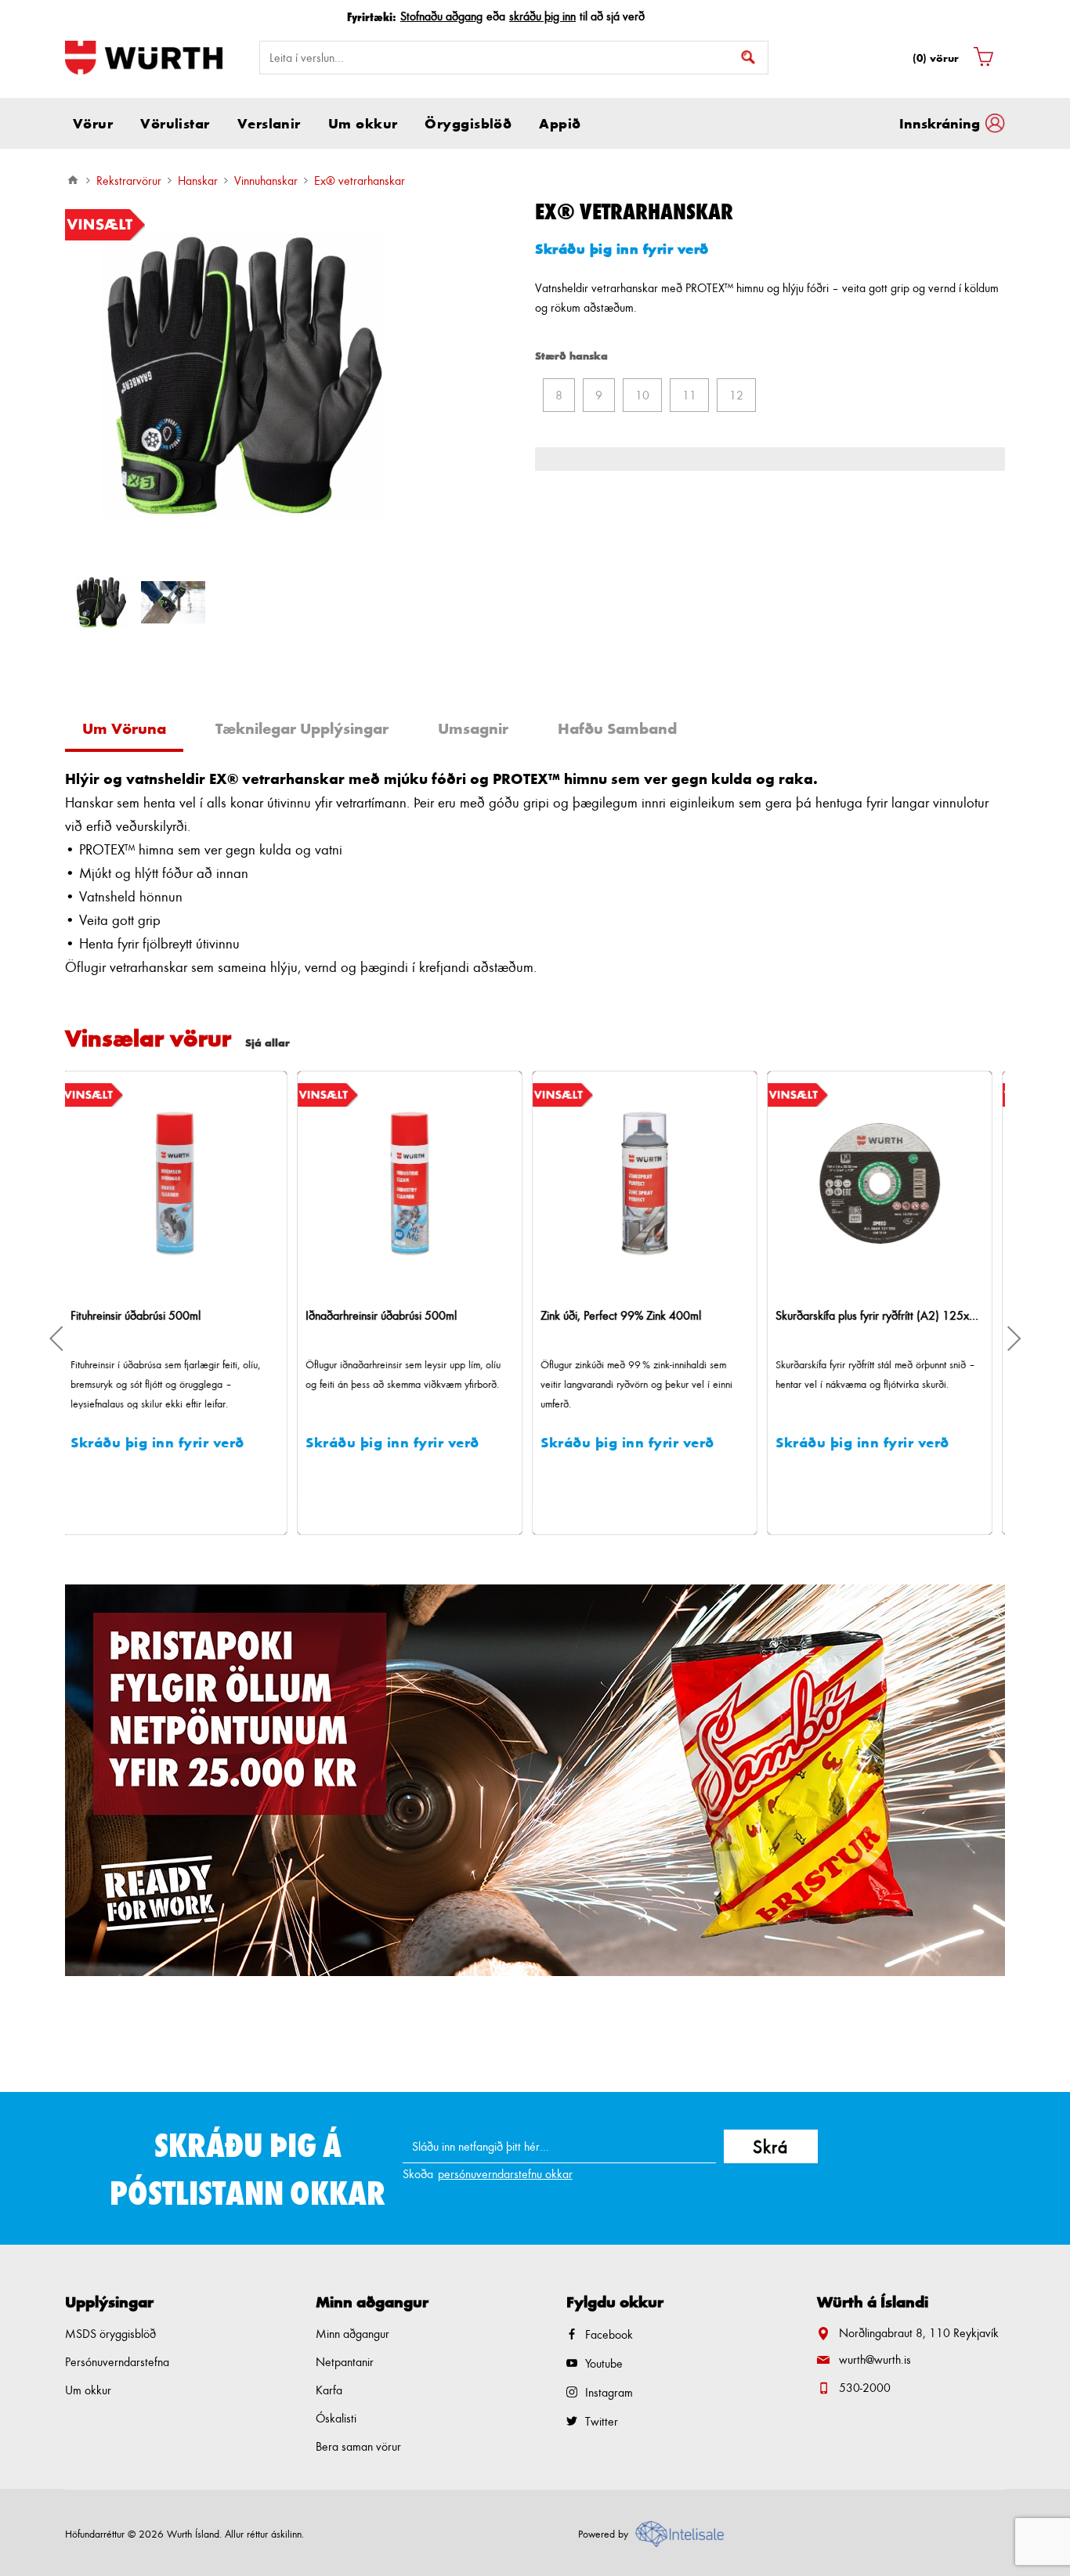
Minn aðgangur (352, 2334)
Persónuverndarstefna (117, 2362)
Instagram (609, 2392)
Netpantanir (345, 2362)
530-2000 (865, 2388)
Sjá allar (267, 1042)
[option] (101, 602)
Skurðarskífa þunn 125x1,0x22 (859, 1315)
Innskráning (940, 123)
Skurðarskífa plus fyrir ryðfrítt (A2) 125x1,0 (652, 1315)
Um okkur (88, 2390)
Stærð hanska (571, 355)
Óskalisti (336, 2418)
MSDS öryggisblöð (110, 2334)
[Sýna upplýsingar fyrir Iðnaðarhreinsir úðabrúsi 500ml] (183, 1183)
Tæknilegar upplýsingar (302, 728)
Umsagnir (473, 728)
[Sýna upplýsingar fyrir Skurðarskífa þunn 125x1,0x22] (887, 1183)
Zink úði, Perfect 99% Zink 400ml (394, 1315)
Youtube (604, 2363)
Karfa (329, 2390)
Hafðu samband (617, 728)
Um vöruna (124, 728)
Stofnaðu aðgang (441, 16)
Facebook (609, 2334)
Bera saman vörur (358, 2446)
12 (736, 395)
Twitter (602, 2421)
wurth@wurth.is (875, 2359)
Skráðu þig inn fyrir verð (622, 248)
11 (689, 395)
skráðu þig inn (542, 16)
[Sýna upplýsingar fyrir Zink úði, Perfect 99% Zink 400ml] (418, 1183)
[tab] (130, 730)
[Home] (73, 180)
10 (642, 395)
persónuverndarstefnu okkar (505, 2174)
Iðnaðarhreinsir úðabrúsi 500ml (154, 1315)
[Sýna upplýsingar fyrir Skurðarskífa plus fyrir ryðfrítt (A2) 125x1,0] (652, 1183)
